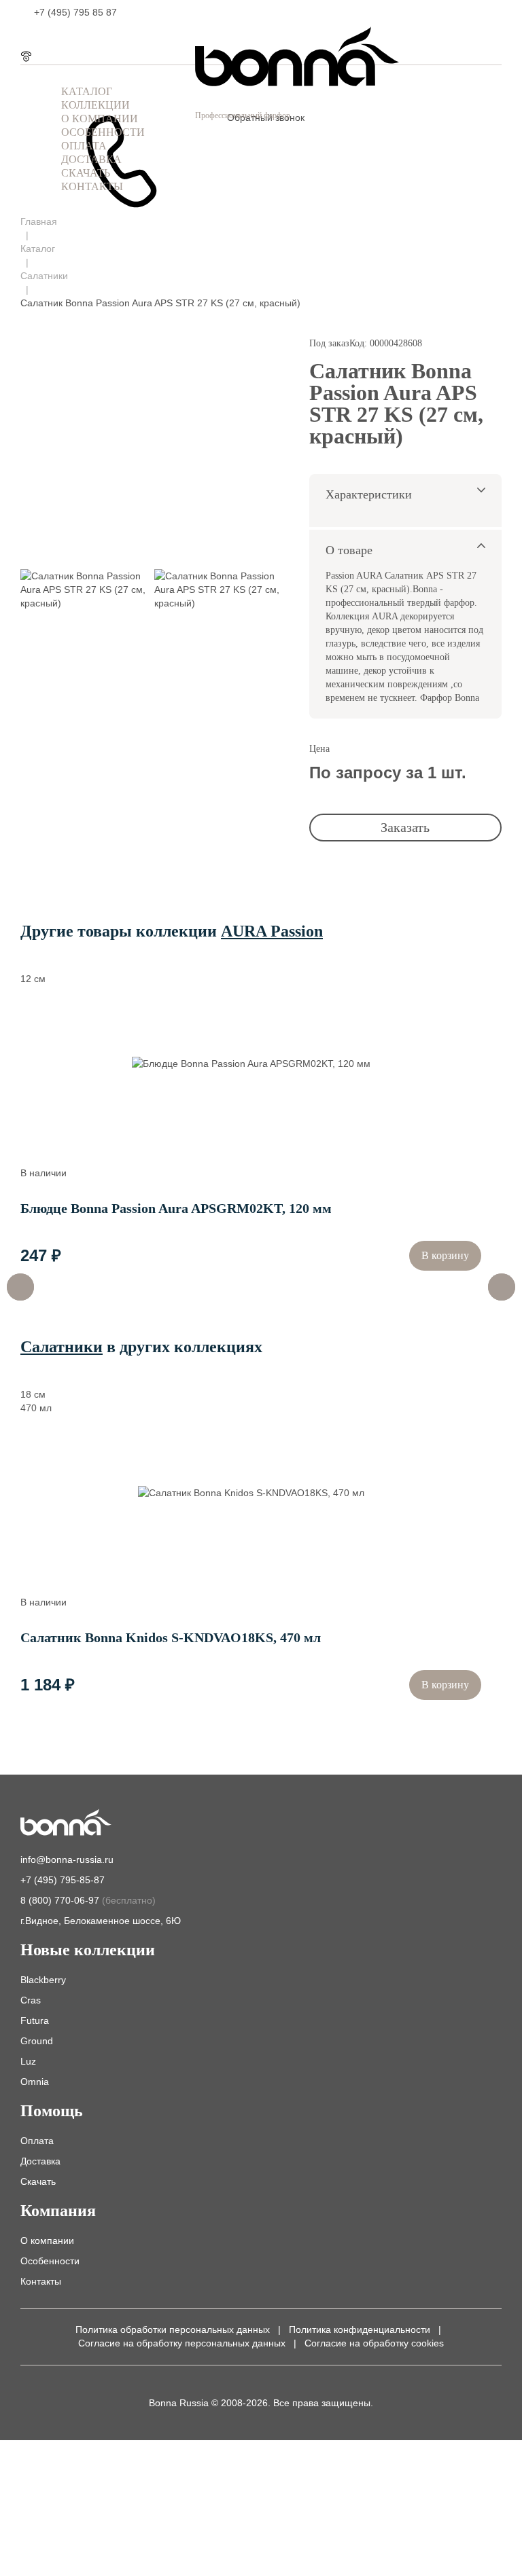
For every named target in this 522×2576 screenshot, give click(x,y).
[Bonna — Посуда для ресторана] (66, 1824)
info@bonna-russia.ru (67, 1860)
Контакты (41, 2281)
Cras (31, 2000)
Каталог (38, 249)
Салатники (44, 276)
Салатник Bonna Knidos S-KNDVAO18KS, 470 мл (171, 1637)
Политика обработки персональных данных (173, 2329)
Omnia (35, 2082)
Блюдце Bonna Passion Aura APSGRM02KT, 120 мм (176, 1208)
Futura (35, 2020)
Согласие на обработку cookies (374, 2343)
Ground (37, 2041)
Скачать (38, 2181)
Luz (28, 2061)
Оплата (37, 2141)
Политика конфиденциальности (360, 2329)
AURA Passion (272, 931)
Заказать (405, 827)
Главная (39, 221)
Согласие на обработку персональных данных (182, 2343)
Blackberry (43, 1980)
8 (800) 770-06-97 (88, 1900)
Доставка (40, 2161)
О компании (47, 2241)
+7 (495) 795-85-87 (63, 1880)
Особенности (50, 2261)
